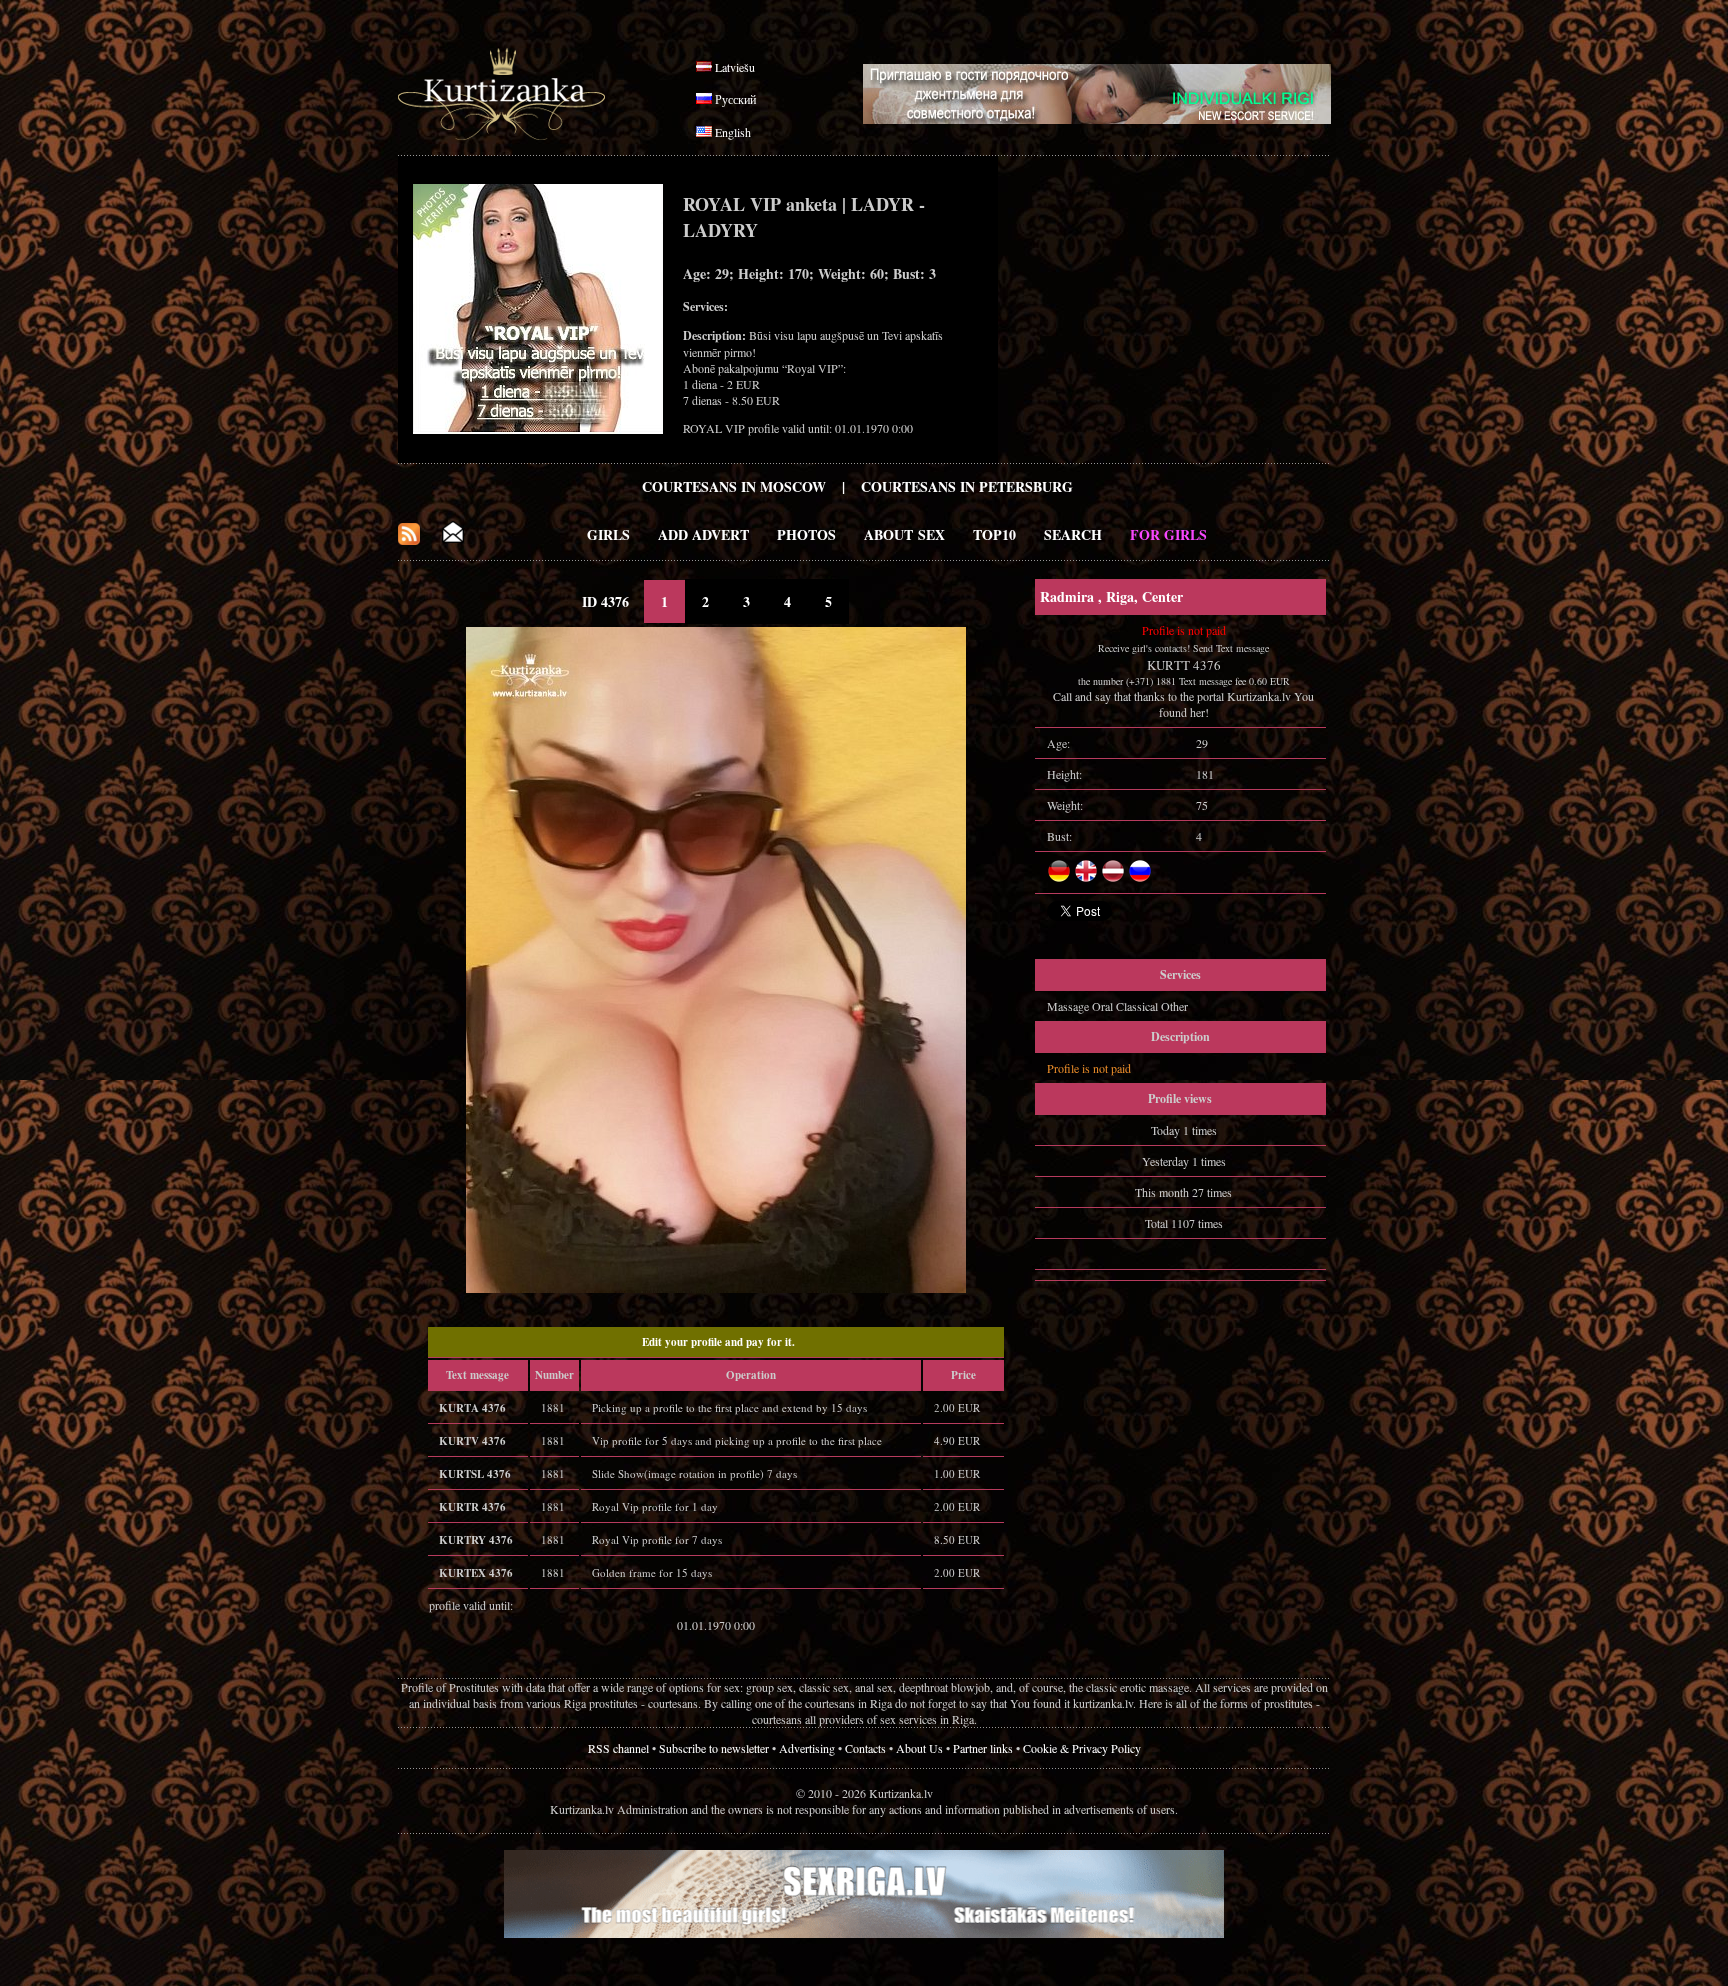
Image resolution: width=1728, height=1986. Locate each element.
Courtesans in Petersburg (967, 486)
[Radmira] (716, 1288)
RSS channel (618, 1748)
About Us (919, 1748)
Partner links (983, 1748)
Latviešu (735, 67)
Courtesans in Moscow (734, 486)
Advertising (807, 1748)
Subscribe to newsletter (714, 1748)
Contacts (865, 1748)
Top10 (994, 534)
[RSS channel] (409, 539)
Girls (608, 534)
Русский (735, 99)
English (733, 132)
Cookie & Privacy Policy (1082, 1748)
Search (1073, 534)
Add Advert (703, 534)
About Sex (904, 534)
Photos (806, 534)
